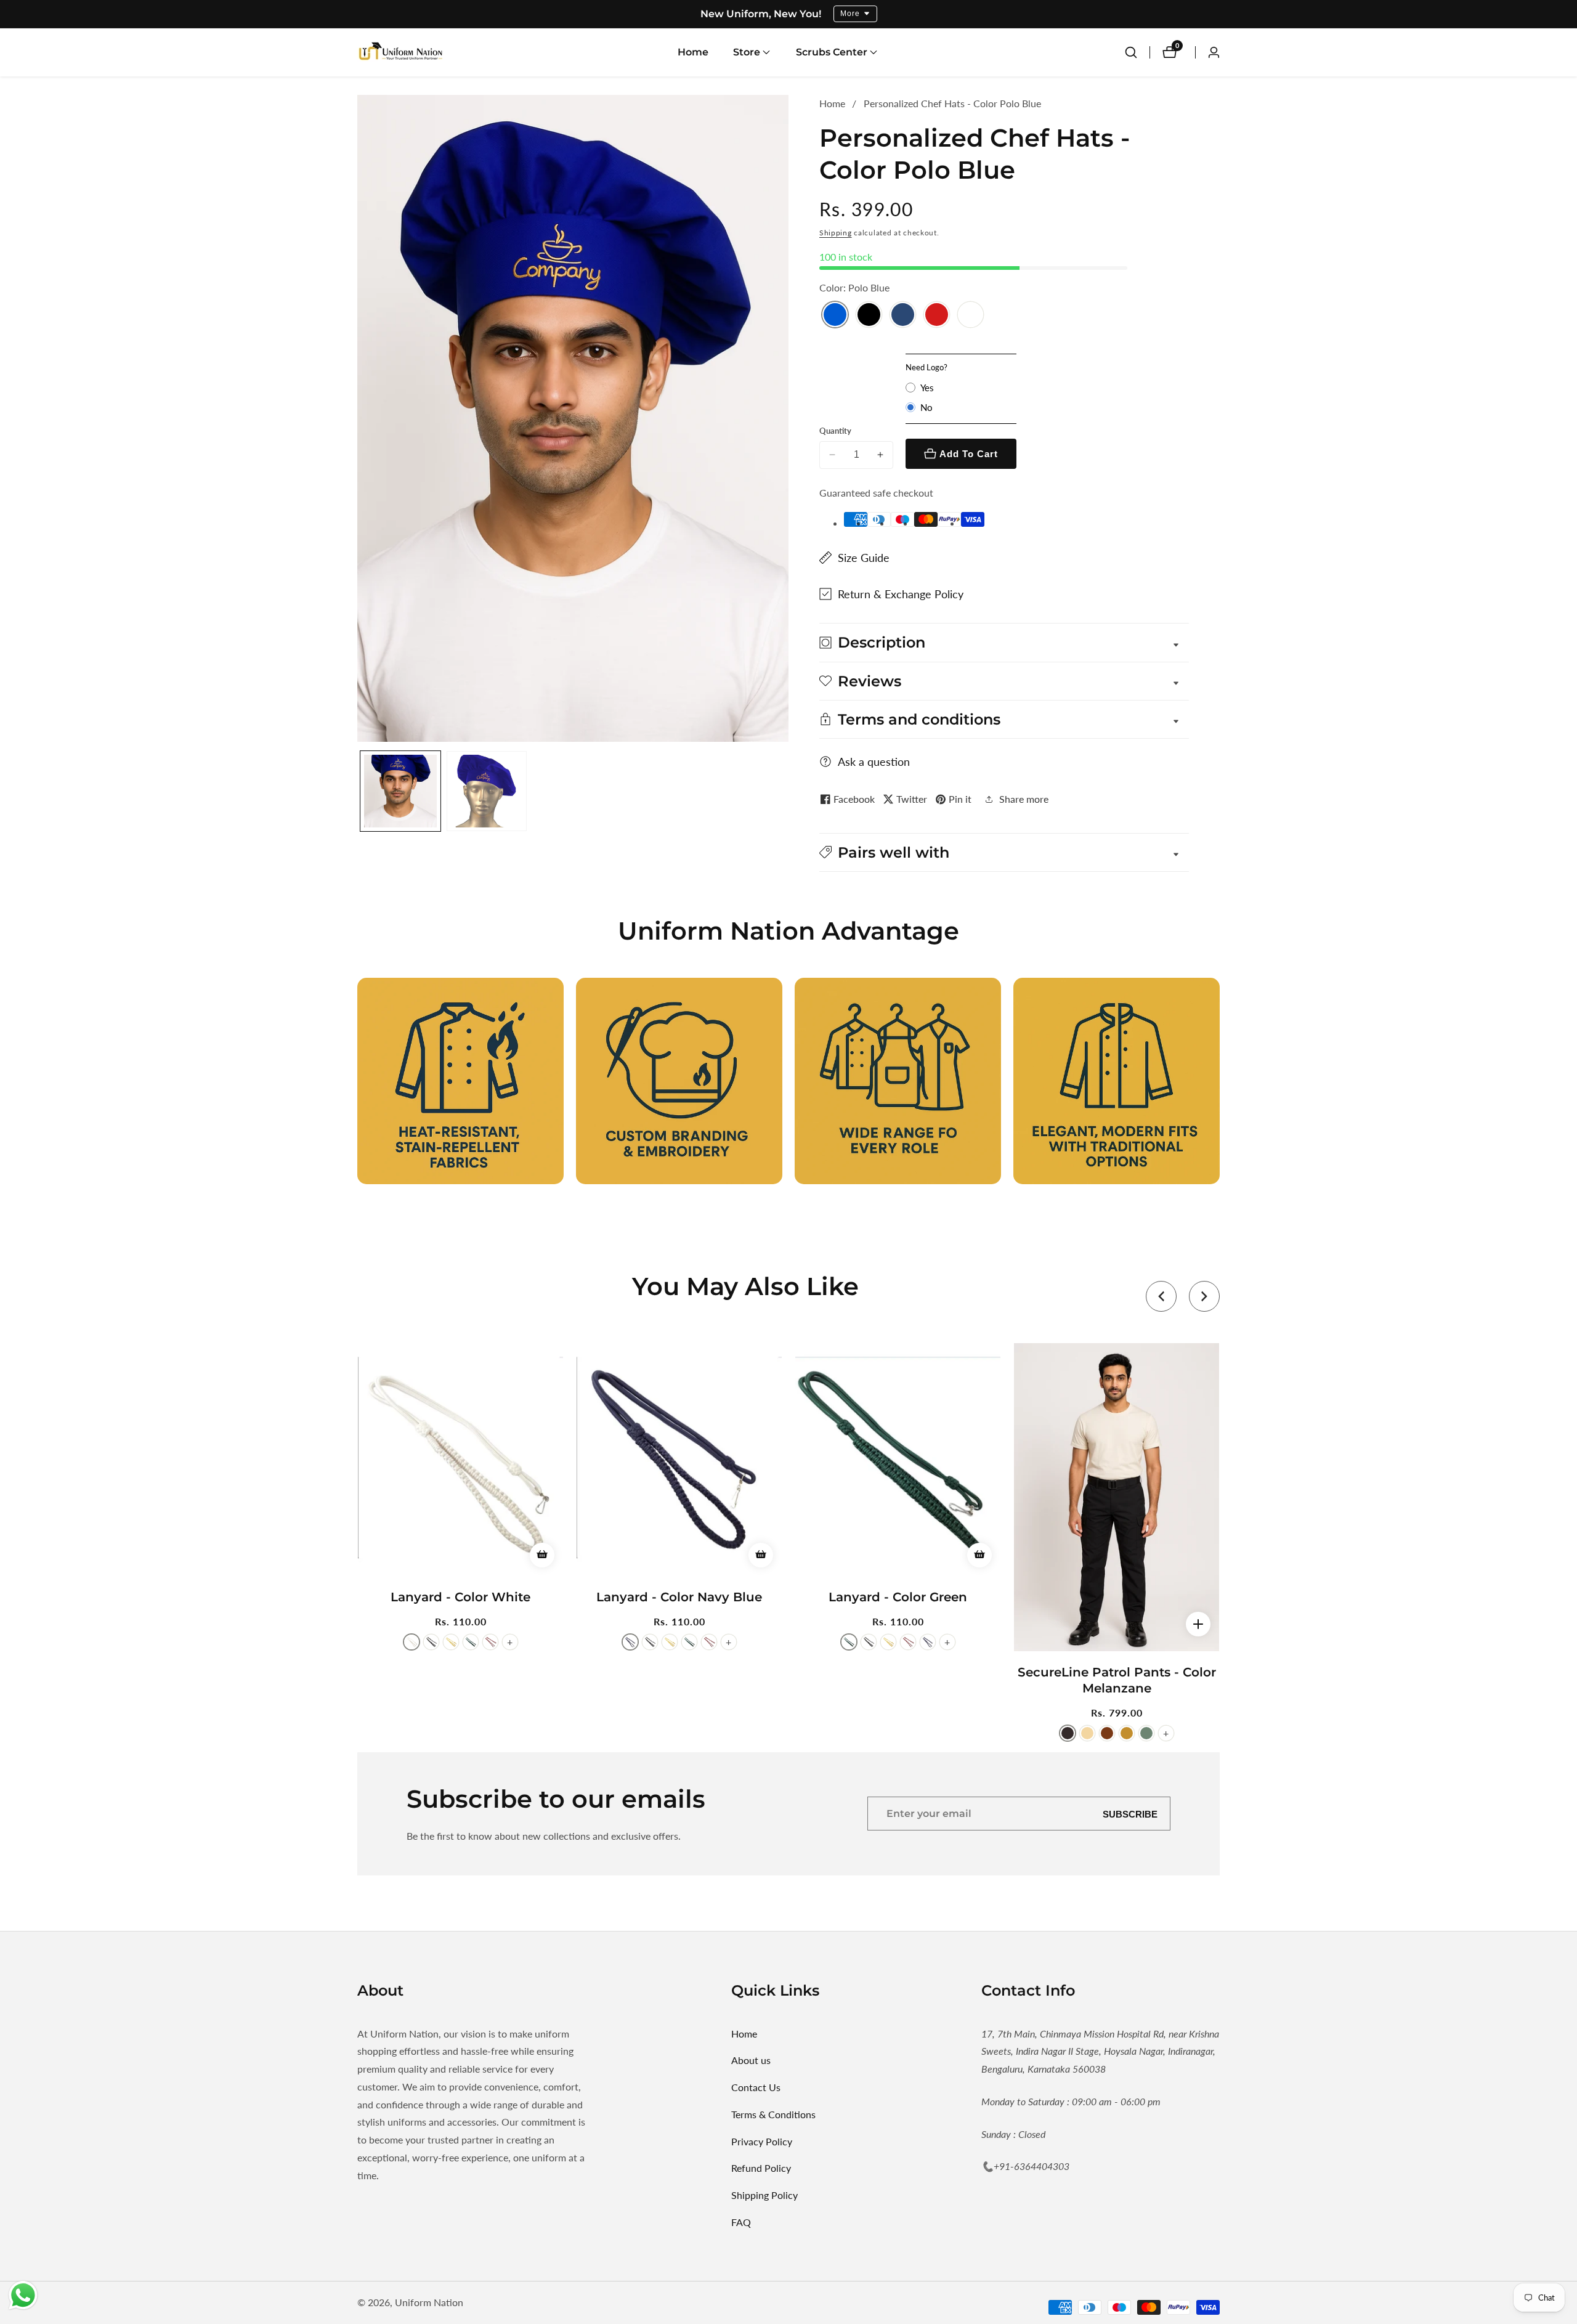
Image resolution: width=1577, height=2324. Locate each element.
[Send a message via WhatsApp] (23, 2295)
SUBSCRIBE (1130, 1814)
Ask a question (874, 762)
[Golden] (451, 1642)
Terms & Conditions (773, 2114)
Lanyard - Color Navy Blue (679, 1597)
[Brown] (1087, 1733)
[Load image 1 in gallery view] (400, 791)
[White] (971, 316)
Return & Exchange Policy (901, 594)
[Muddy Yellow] (1127, 1733)
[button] (747, 52)
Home (693, 52)
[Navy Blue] (903, 316)
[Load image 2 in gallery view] (487, 791)
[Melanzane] (1068, 1733)
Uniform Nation (429, 2302)
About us (751, 2060)
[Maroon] (490, 1642)
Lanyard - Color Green (898, 1597)
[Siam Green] (1146, 1733)
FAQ (741, 2222)
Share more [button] (1024, 799)
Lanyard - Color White (460, 1597)
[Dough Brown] (1107, 1733)
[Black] (869, 316)
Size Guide (864, 558)
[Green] (471, 1642)
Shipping (836, 233)
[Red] (937, 316)
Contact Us (756, 2087)
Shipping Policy (764, 2195)
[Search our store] (1131, 52)
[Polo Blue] (835, 316)
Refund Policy (761, 2168)
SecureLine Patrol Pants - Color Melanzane (1117, 1680)
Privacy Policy (762, 2141)
